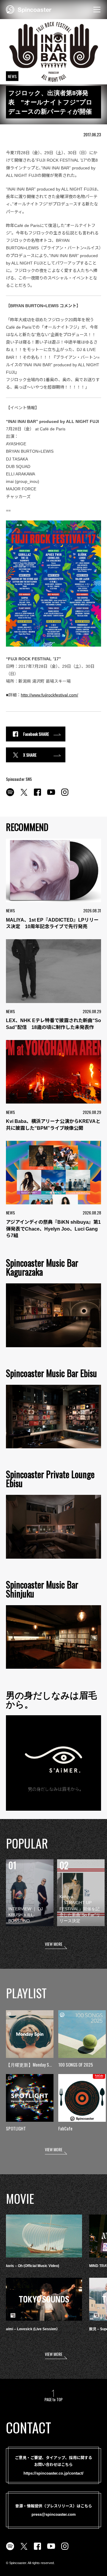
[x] (24, 795)
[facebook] (37, 795)
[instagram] (65, 795)
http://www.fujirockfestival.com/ (49, 695)
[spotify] (10, 795)
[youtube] (51, 795)
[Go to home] (29, 9)
